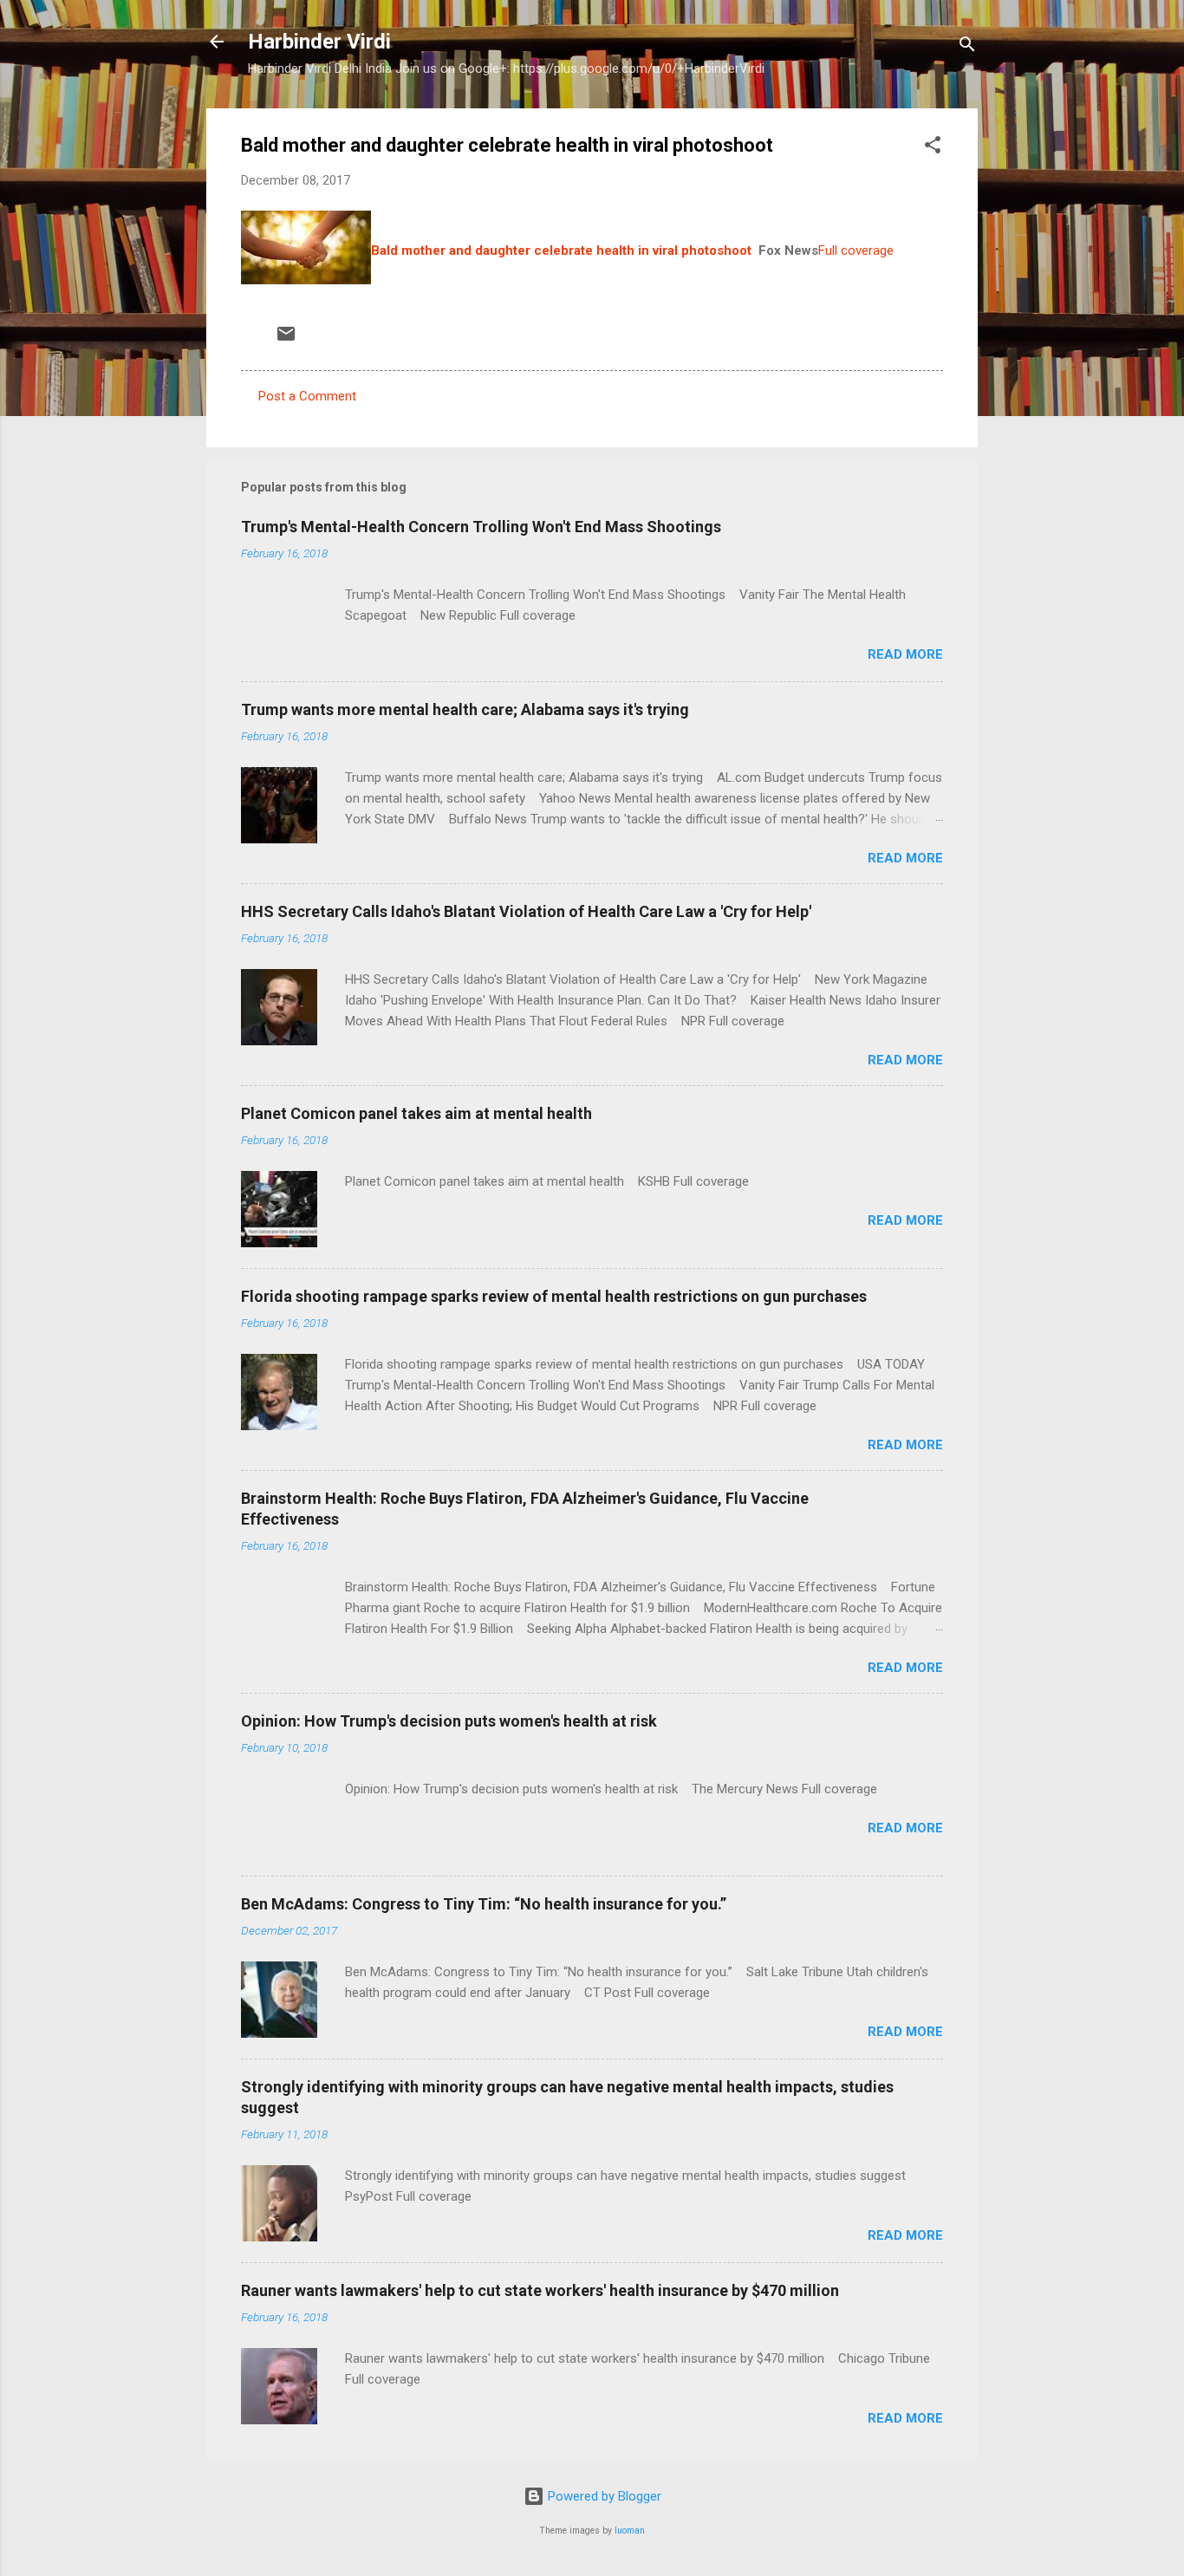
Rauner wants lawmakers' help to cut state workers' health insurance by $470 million (540, 2290)
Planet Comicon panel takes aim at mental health (416, 1113)
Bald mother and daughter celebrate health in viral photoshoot (561, 250)
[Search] (967, 47)
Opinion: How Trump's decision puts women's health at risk (449, 1721)
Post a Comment (307, 396)
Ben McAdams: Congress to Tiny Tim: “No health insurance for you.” (484, 1904)
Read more (905, 654)
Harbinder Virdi (319, 42)
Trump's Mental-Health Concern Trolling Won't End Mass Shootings (481, 527)
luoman (630, 2530)
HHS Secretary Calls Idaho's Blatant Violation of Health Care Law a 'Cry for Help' (526, 911)
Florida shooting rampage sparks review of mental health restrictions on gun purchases (554, 1296)
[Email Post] (286, 340)
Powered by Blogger (603, 2496)
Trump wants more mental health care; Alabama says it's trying (465, 709)
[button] (933, 148)
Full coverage (856, 250)
